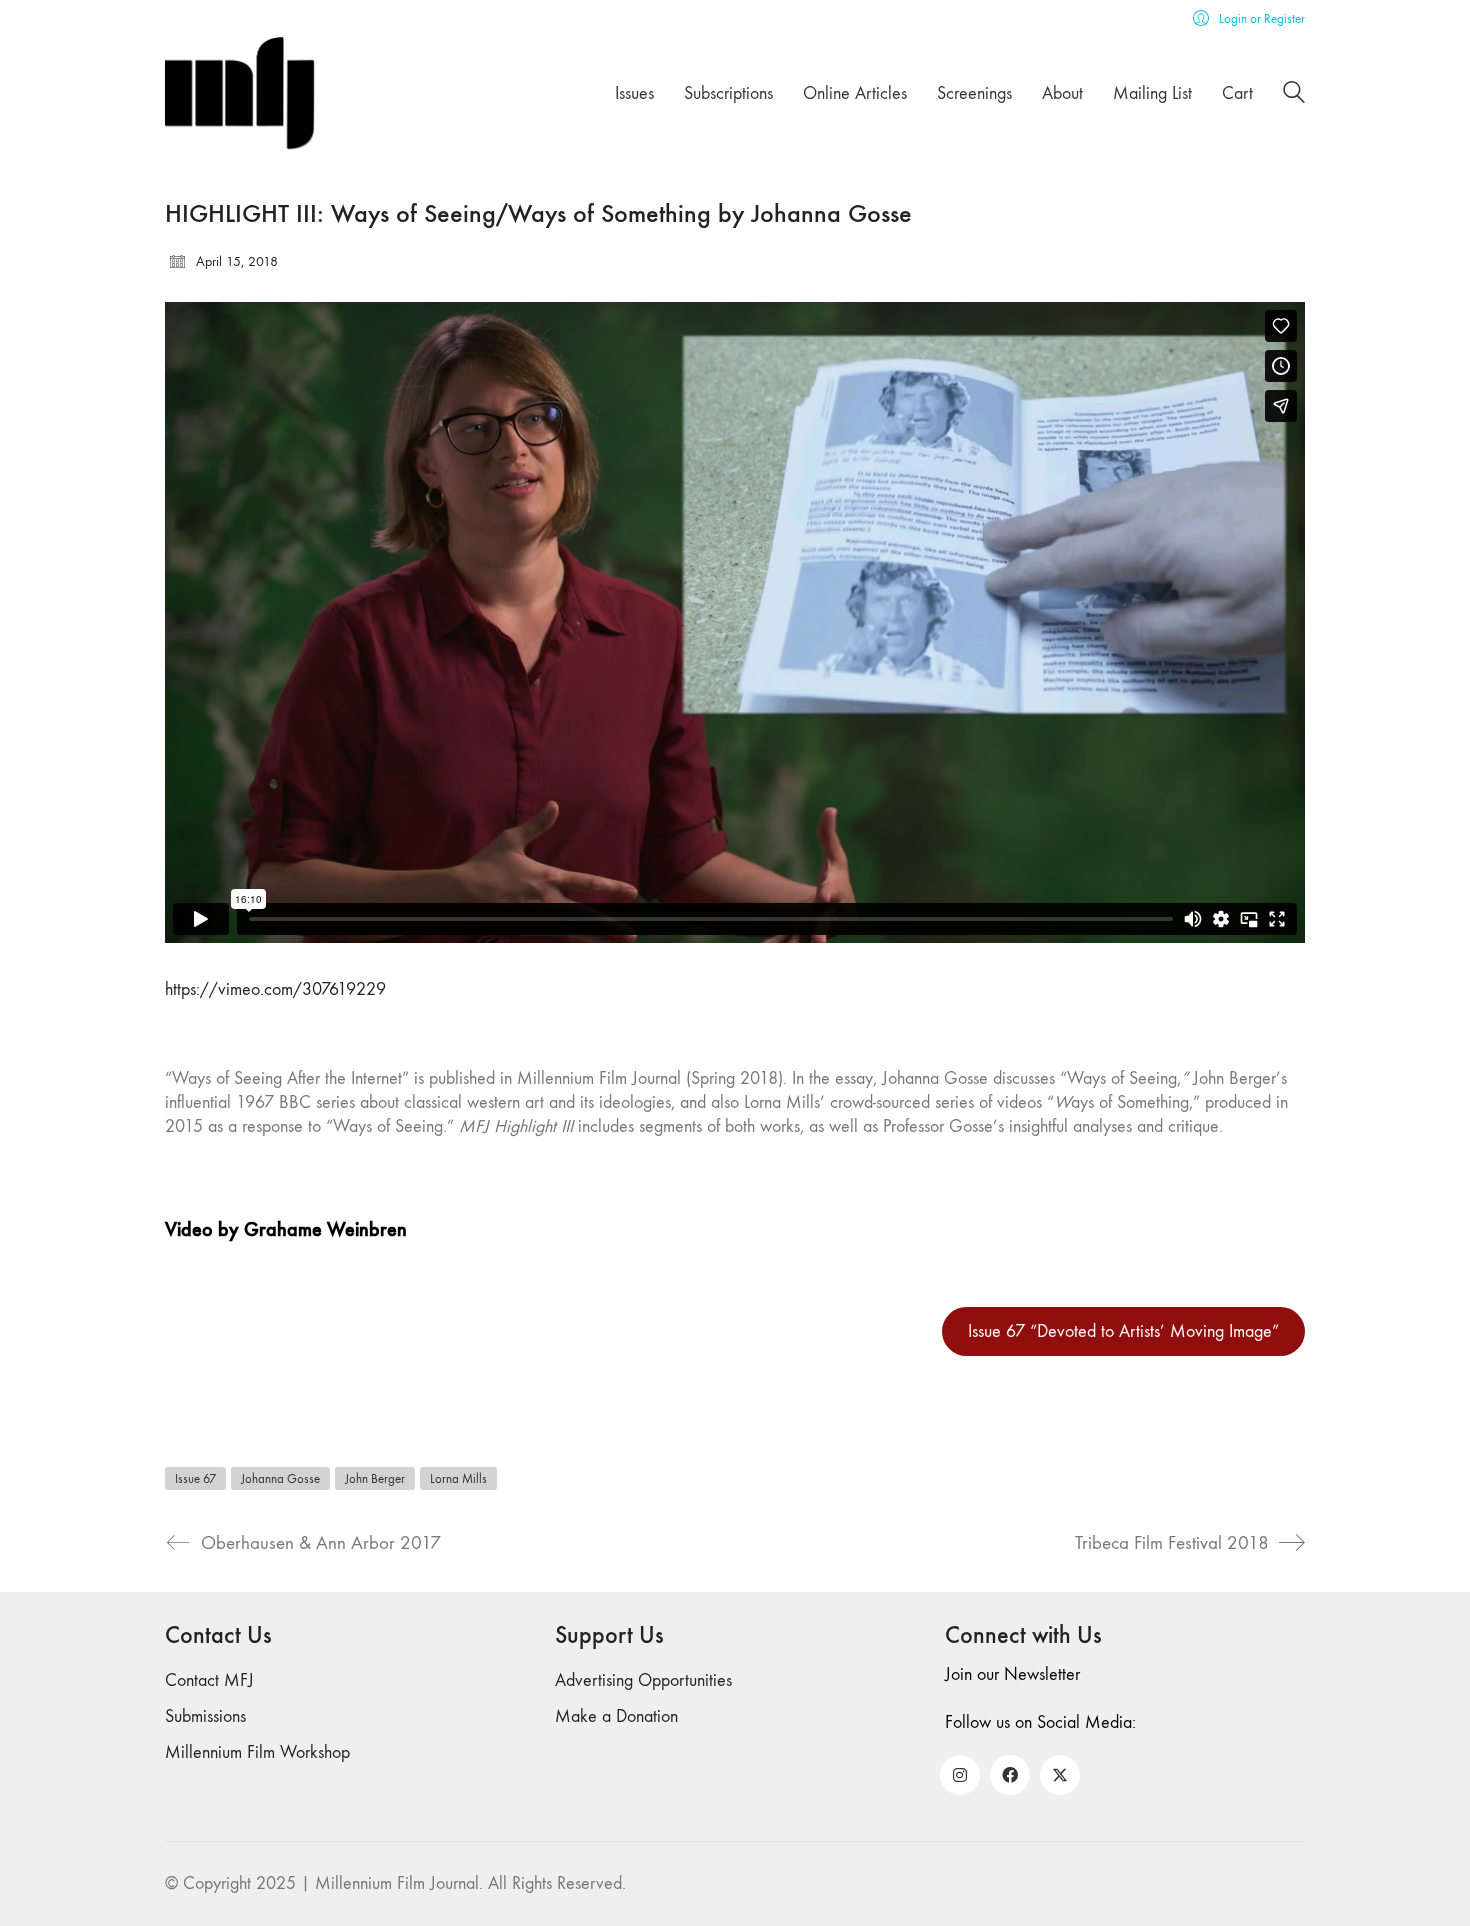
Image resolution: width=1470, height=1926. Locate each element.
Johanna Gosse (280, 1478)
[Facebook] (1010, 1775)
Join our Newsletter (1012, 1674)
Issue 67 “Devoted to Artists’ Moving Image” (1123, 1331)
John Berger (375, 1478)
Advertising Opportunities (643, 1680)
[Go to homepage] (240, 93)
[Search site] (1294, 95)
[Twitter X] (1060, 1775)
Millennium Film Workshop (257, 1752)
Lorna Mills (458, 1478)
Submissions (205, 1716)
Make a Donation (616, 1716)
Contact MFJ (209, 1680)
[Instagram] (960, 1775)
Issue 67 (195, 1478)
